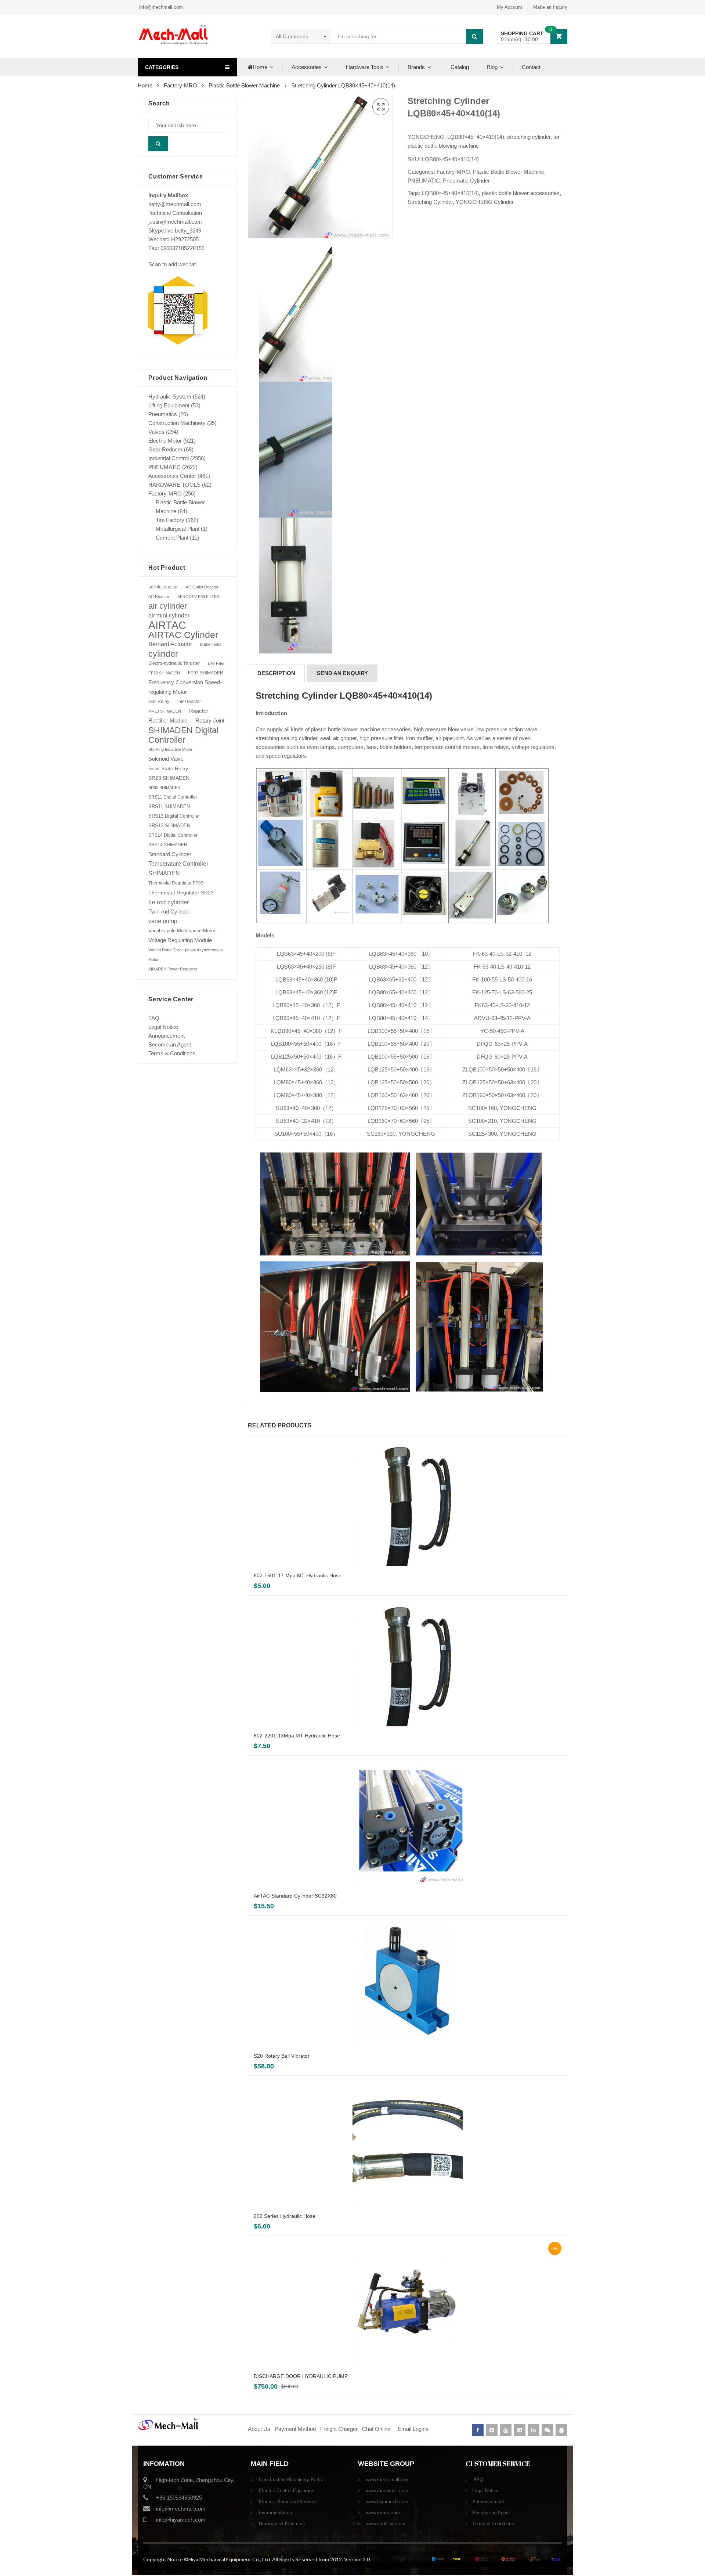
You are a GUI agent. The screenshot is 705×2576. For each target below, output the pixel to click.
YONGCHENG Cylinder (485, 202)
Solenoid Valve (166, 759)
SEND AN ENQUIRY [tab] (342, 673)
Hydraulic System (170, 397)
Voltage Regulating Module (180, 940)
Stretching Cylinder (430, 202)
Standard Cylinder (170, 854)
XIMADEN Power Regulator (173, 969)
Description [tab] (276, 673)
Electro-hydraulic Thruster (174, 663)
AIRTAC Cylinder (183, 635)
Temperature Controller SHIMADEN (178, 869)
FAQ (154, 1018)
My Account (509, 7)
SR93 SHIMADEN (164, 788)
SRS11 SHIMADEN (169, 807)
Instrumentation (275, 2513)
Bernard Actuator (170, 644)
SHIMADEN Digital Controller (183, 735)
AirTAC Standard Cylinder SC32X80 (295, 1896)
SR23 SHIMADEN (169, 778)
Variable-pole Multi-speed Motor (182, 931)
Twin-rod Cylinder (169, 911)
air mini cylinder (169, 615)
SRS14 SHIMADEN (168, 845)
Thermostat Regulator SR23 (181, 893)
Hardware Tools (365, 67)
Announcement (167, 1036)
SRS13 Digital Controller (174, 816)
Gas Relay (159, 701)
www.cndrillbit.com (385, 2524)
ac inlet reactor (163, 587)
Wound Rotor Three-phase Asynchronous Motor (186, 955)
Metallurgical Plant (178, 529)
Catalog (459, 67)
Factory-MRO (180, 85)
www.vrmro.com (382, 2513)
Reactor (199, 711)
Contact (531, 67)
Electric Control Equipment (287, 2491)
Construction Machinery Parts (290, 2480)
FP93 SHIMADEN (206, 673)
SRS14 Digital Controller (173, 835)
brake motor (211, 644)
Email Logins (413, 2429)
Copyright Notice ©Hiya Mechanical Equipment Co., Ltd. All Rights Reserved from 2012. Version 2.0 (256, 2559)
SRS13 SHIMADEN (169, 826)
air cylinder (168, 606)
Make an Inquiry (550, 7)
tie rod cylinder (169, 902)
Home (260, 67)
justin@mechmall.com (175, 222)
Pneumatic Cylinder (466, 181)
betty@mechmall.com (175, 204)
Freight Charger (339, 2429)
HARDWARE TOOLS (174, 485)
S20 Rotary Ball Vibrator (282, 2056)
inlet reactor (189, 701)
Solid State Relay (168, 768)
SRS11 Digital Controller (173, 797)
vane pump (163, 921)
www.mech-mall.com (387, 2480)
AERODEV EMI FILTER (198, 597)
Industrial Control (169, 458)
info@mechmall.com (160, 7)
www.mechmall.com (386, 2491)
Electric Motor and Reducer (287, 2502)
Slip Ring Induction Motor (170, 749)
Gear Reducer (165, 449)
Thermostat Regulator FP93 (176, 883)
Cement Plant (172, 538)
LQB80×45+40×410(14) (450, 193)
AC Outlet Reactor (202, 587)
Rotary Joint (210, 720)
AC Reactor (159, 597)
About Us (259, 2429)
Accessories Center (172, 476)
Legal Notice (163, 1027)
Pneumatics (163, 414)
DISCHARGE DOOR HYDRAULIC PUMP (301, 2376)
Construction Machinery (177, 423)
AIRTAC (167, 625)
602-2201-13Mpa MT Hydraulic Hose (297, 1736)
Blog (492, 67)
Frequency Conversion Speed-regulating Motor (185, 687)
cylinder (163, 654)
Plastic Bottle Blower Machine (244, 85)
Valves (156, 432)
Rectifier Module (168, 721)
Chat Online (376, 2429)
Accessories (307, 67)
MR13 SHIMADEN (165, 711)
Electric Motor (165, 441)
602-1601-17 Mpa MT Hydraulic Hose (298, 1575)
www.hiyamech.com (386, 2502)
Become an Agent (170, 1044)
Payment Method (296, 2429)
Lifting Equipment (169, 405)
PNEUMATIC (424, 181)
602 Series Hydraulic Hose (285, 2216)
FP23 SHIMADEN (164, 673)
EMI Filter (216, 663)
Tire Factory (170, 520)
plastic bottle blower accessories (521, 193)
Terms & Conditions (172, 1053)
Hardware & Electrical (281, 2524)
